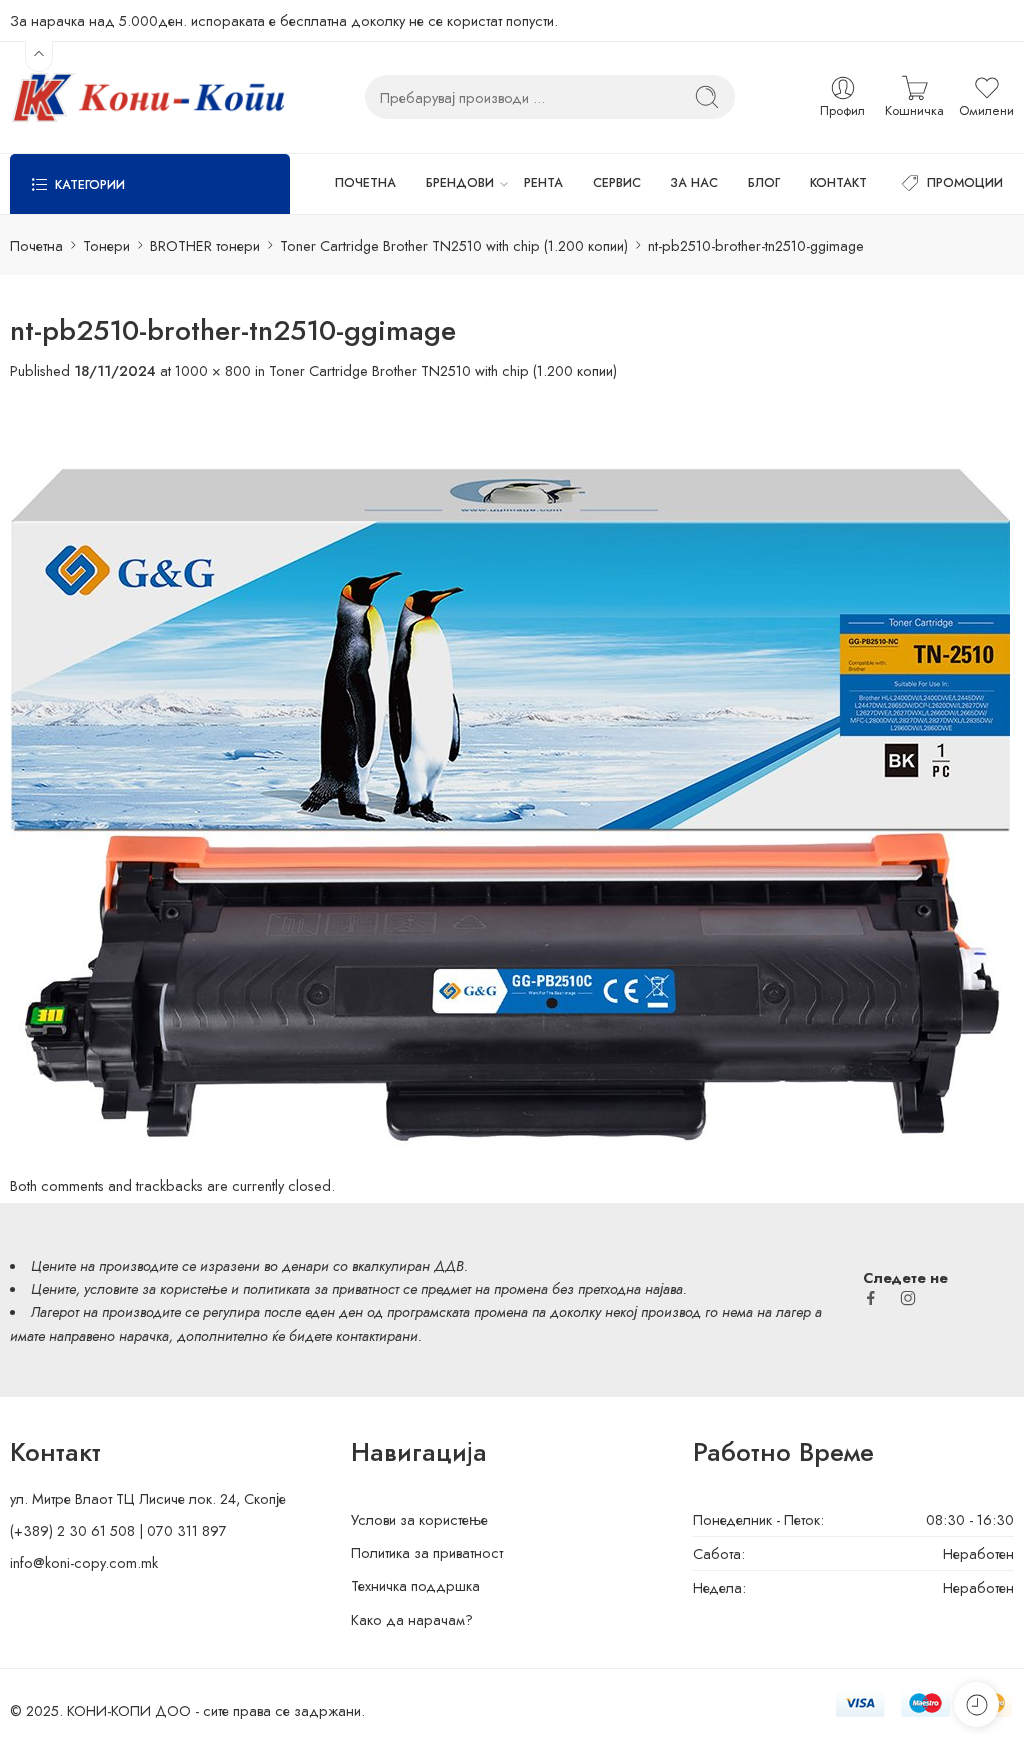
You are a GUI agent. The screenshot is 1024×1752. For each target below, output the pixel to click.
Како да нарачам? (412, 1619)
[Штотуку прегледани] (976, 1704)
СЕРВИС (617, 183)
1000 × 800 (213, 370)
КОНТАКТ (838, 183)
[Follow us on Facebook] (871, 1298)
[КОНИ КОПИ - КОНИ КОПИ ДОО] (147, 97)
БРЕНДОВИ (460, 183)
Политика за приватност (427, 1552)
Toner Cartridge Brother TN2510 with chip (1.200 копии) (454, 245)
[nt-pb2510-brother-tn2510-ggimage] (510, 776)
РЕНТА (543, 183)
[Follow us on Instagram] (908, 1298)
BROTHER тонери (205, 245)
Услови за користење (419, 1519)
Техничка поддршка (415, 1585)
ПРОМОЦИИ (965, 183)
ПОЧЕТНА (365, 183)
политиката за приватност (321, 1288)
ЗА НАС (694, 183)
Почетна (36, 245)
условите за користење (155, 1288)
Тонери (106, 245)
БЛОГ (764, 183)
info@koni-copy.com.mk (84, 1562)
